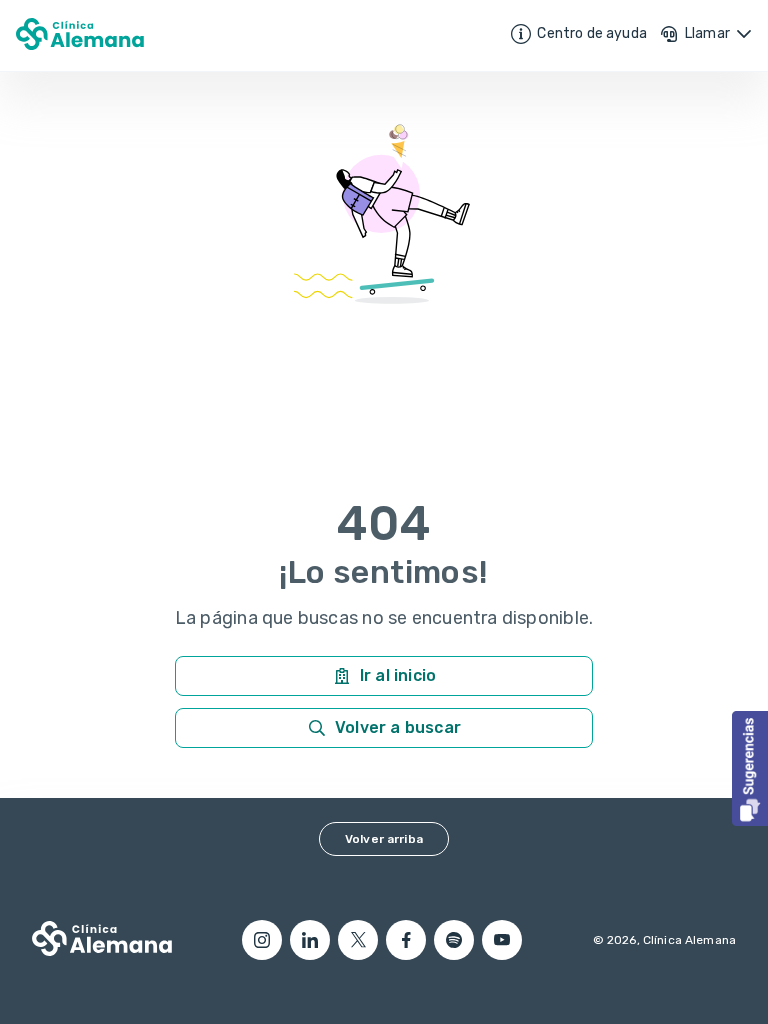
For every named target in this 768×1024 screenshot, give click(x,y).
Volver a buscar (398, 727)
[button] (750, 768)
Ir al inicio (398, 675)
